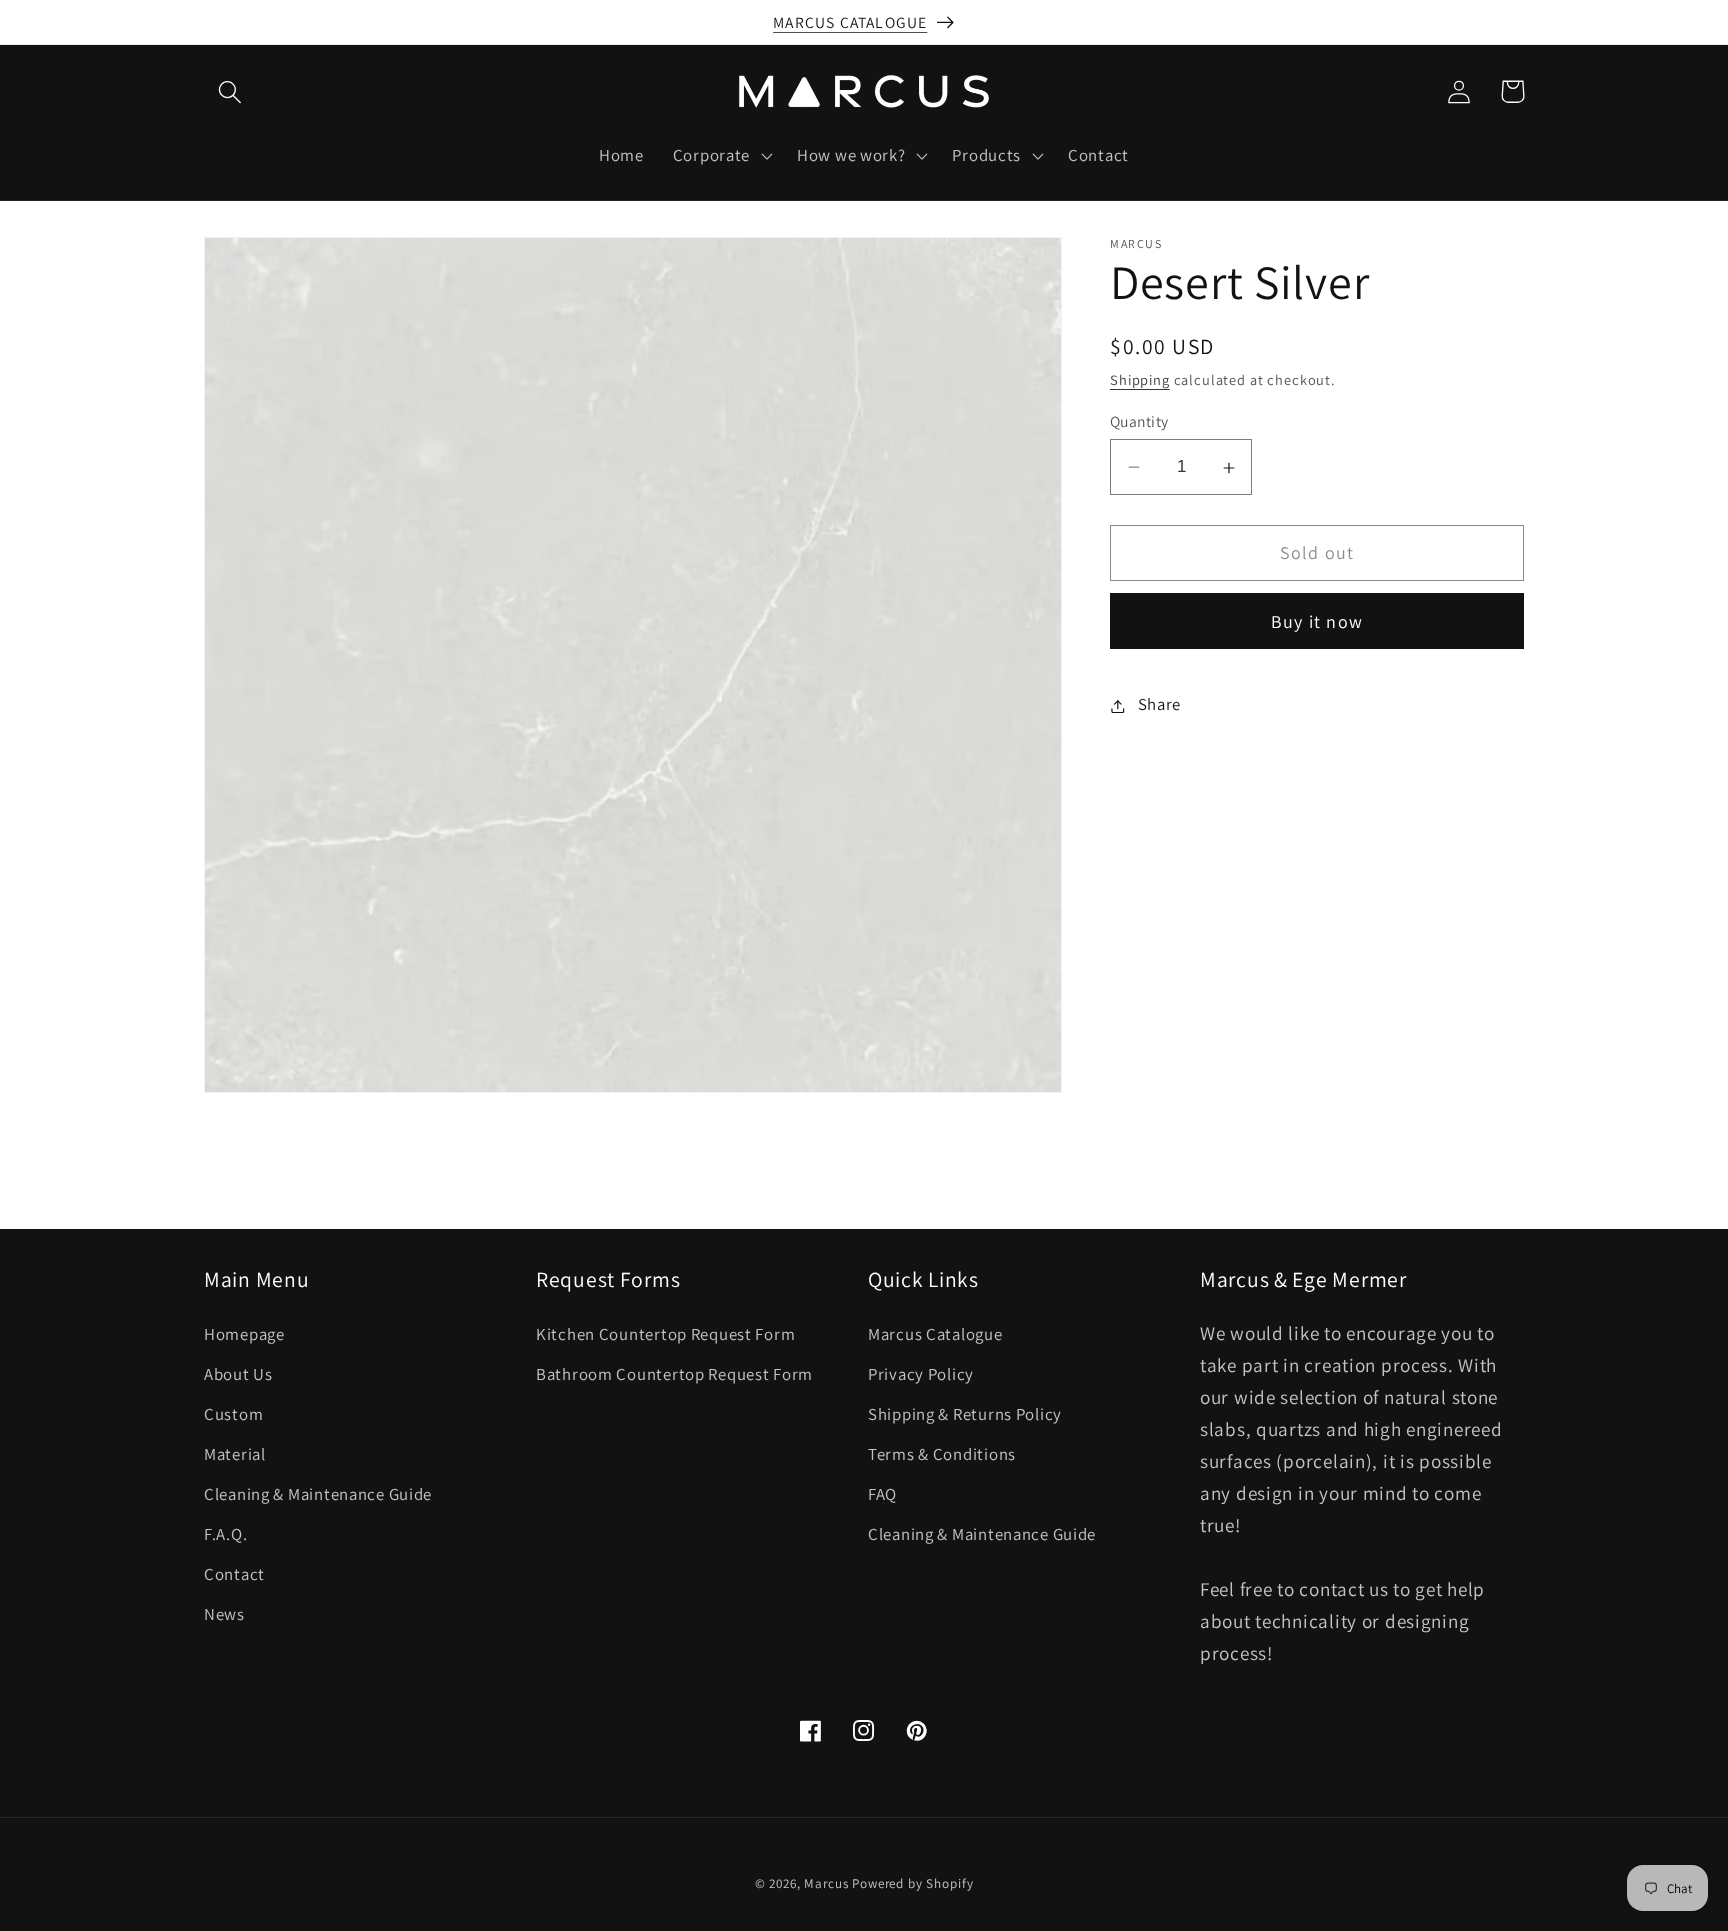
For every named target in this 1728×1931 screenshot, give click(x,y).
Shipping (1140, 380)
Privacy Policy (921, 1374)
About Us (238, 1374)
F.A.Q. (225, 1534)
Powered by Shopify (912, 1883)
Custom (233, 1414)
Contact (234, 1574)
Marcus (826, 1883)
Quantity (1139, 421)
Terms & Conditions (942, 1454)
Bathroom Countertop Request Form (674, 1374)
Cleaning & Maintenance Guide (318, 1494)
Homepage (244, 1334)
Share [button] (1159, 705)
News (224, 1614)
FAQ (882, 1494)
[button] (230, 91)
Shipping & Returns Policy (965, 1414)
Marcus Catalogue (935, 1334)
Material (235, 1454)
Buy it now (1317, 622)
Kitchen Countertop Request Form (665, 1334)
